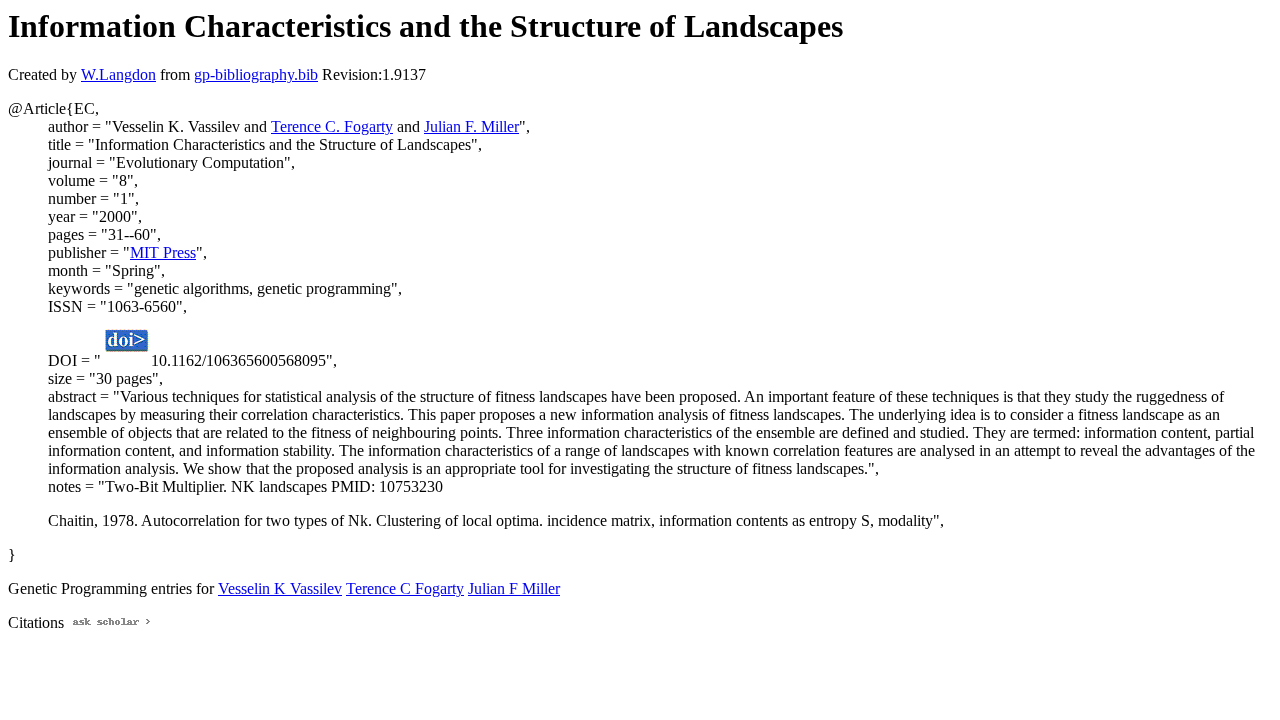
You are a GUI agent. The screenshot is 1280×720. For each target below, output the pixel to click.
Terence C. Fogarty (332, 126)
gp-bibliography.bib (256, 74)
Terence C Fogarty (405, 588)
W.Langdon (118, 74)
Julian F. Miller (471, 126)
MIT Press (163, 252)
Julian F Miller (514, 588)
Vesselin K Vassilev (280, 588)
